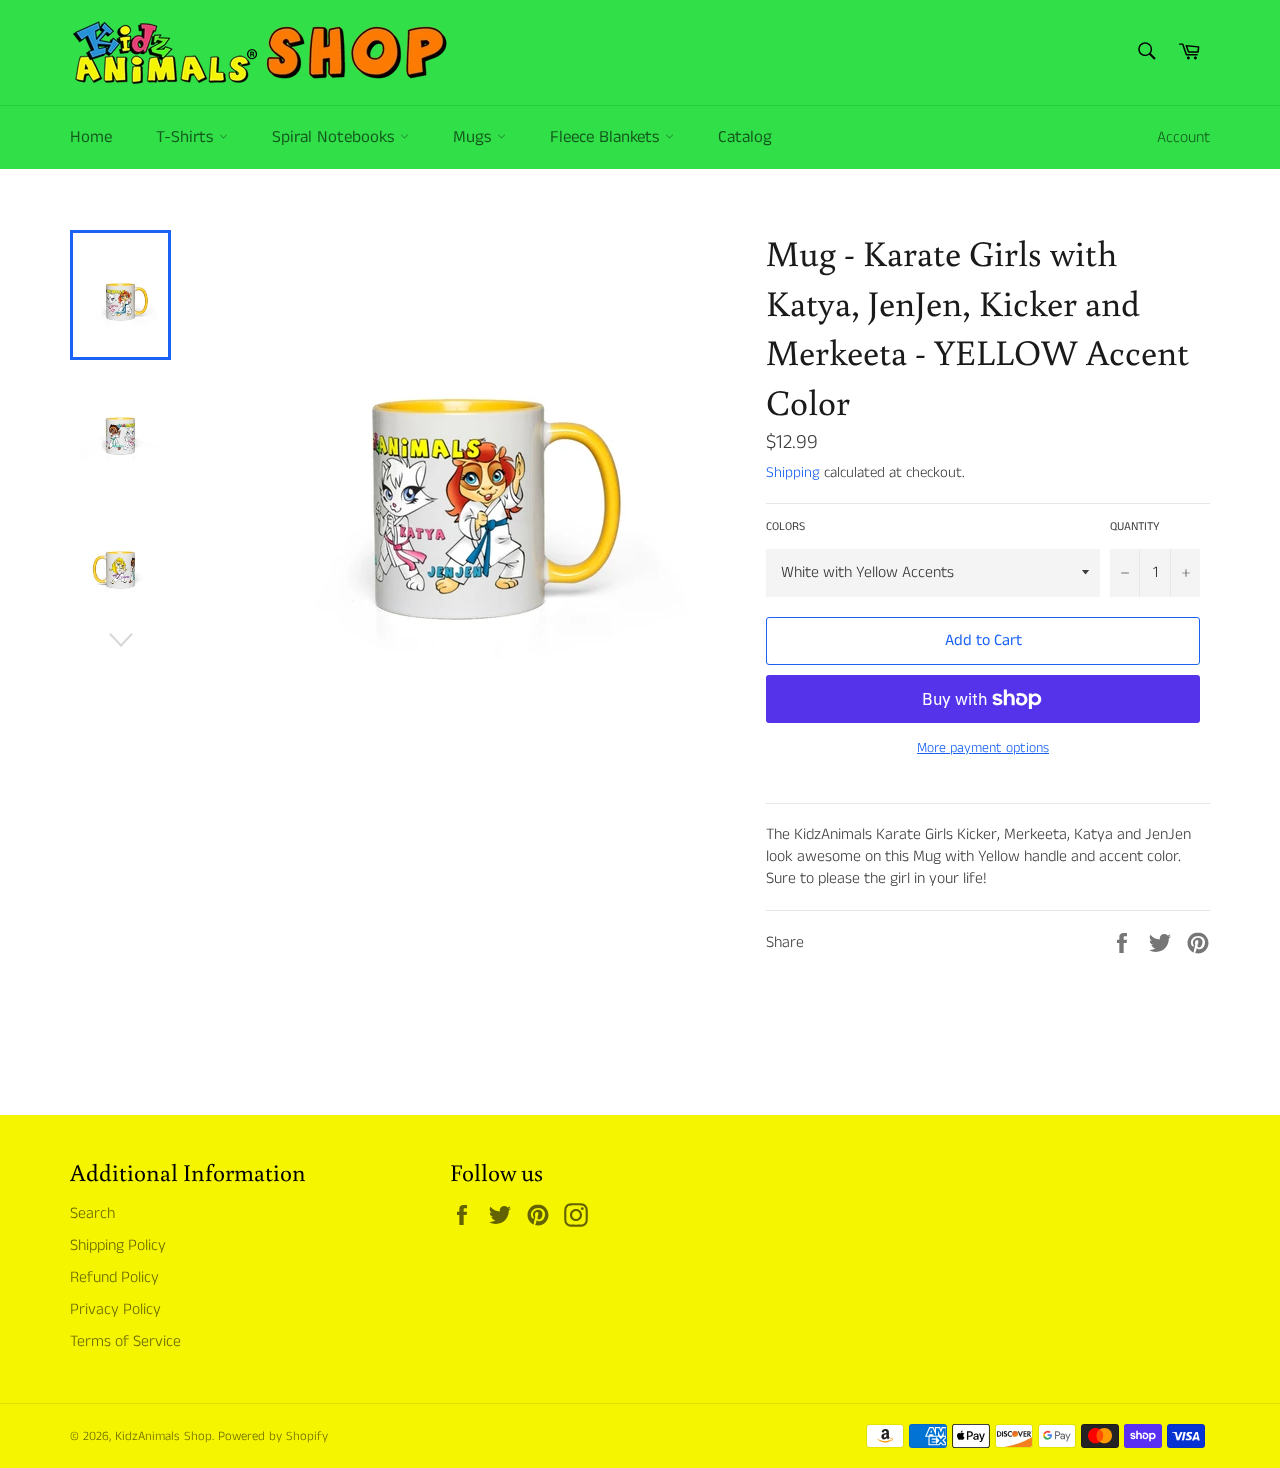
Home (91, 137)
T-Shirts (187, 137)
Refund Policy (114, 1277)
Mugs (475, 137)
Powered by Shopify (273, 1436)
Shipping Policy (118, 1245)
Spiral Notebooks (336, 137)
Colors (785, 527)
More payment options (983, 748)
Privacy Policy (115, 1309)
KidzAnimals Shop (163, 1436)
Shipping (793, 472)
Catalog (745, 137)
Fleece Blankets (607, 137)
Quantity (1135, 527)
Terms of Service (125, 1341)
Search (92, 1213)
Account (1183, 137)
